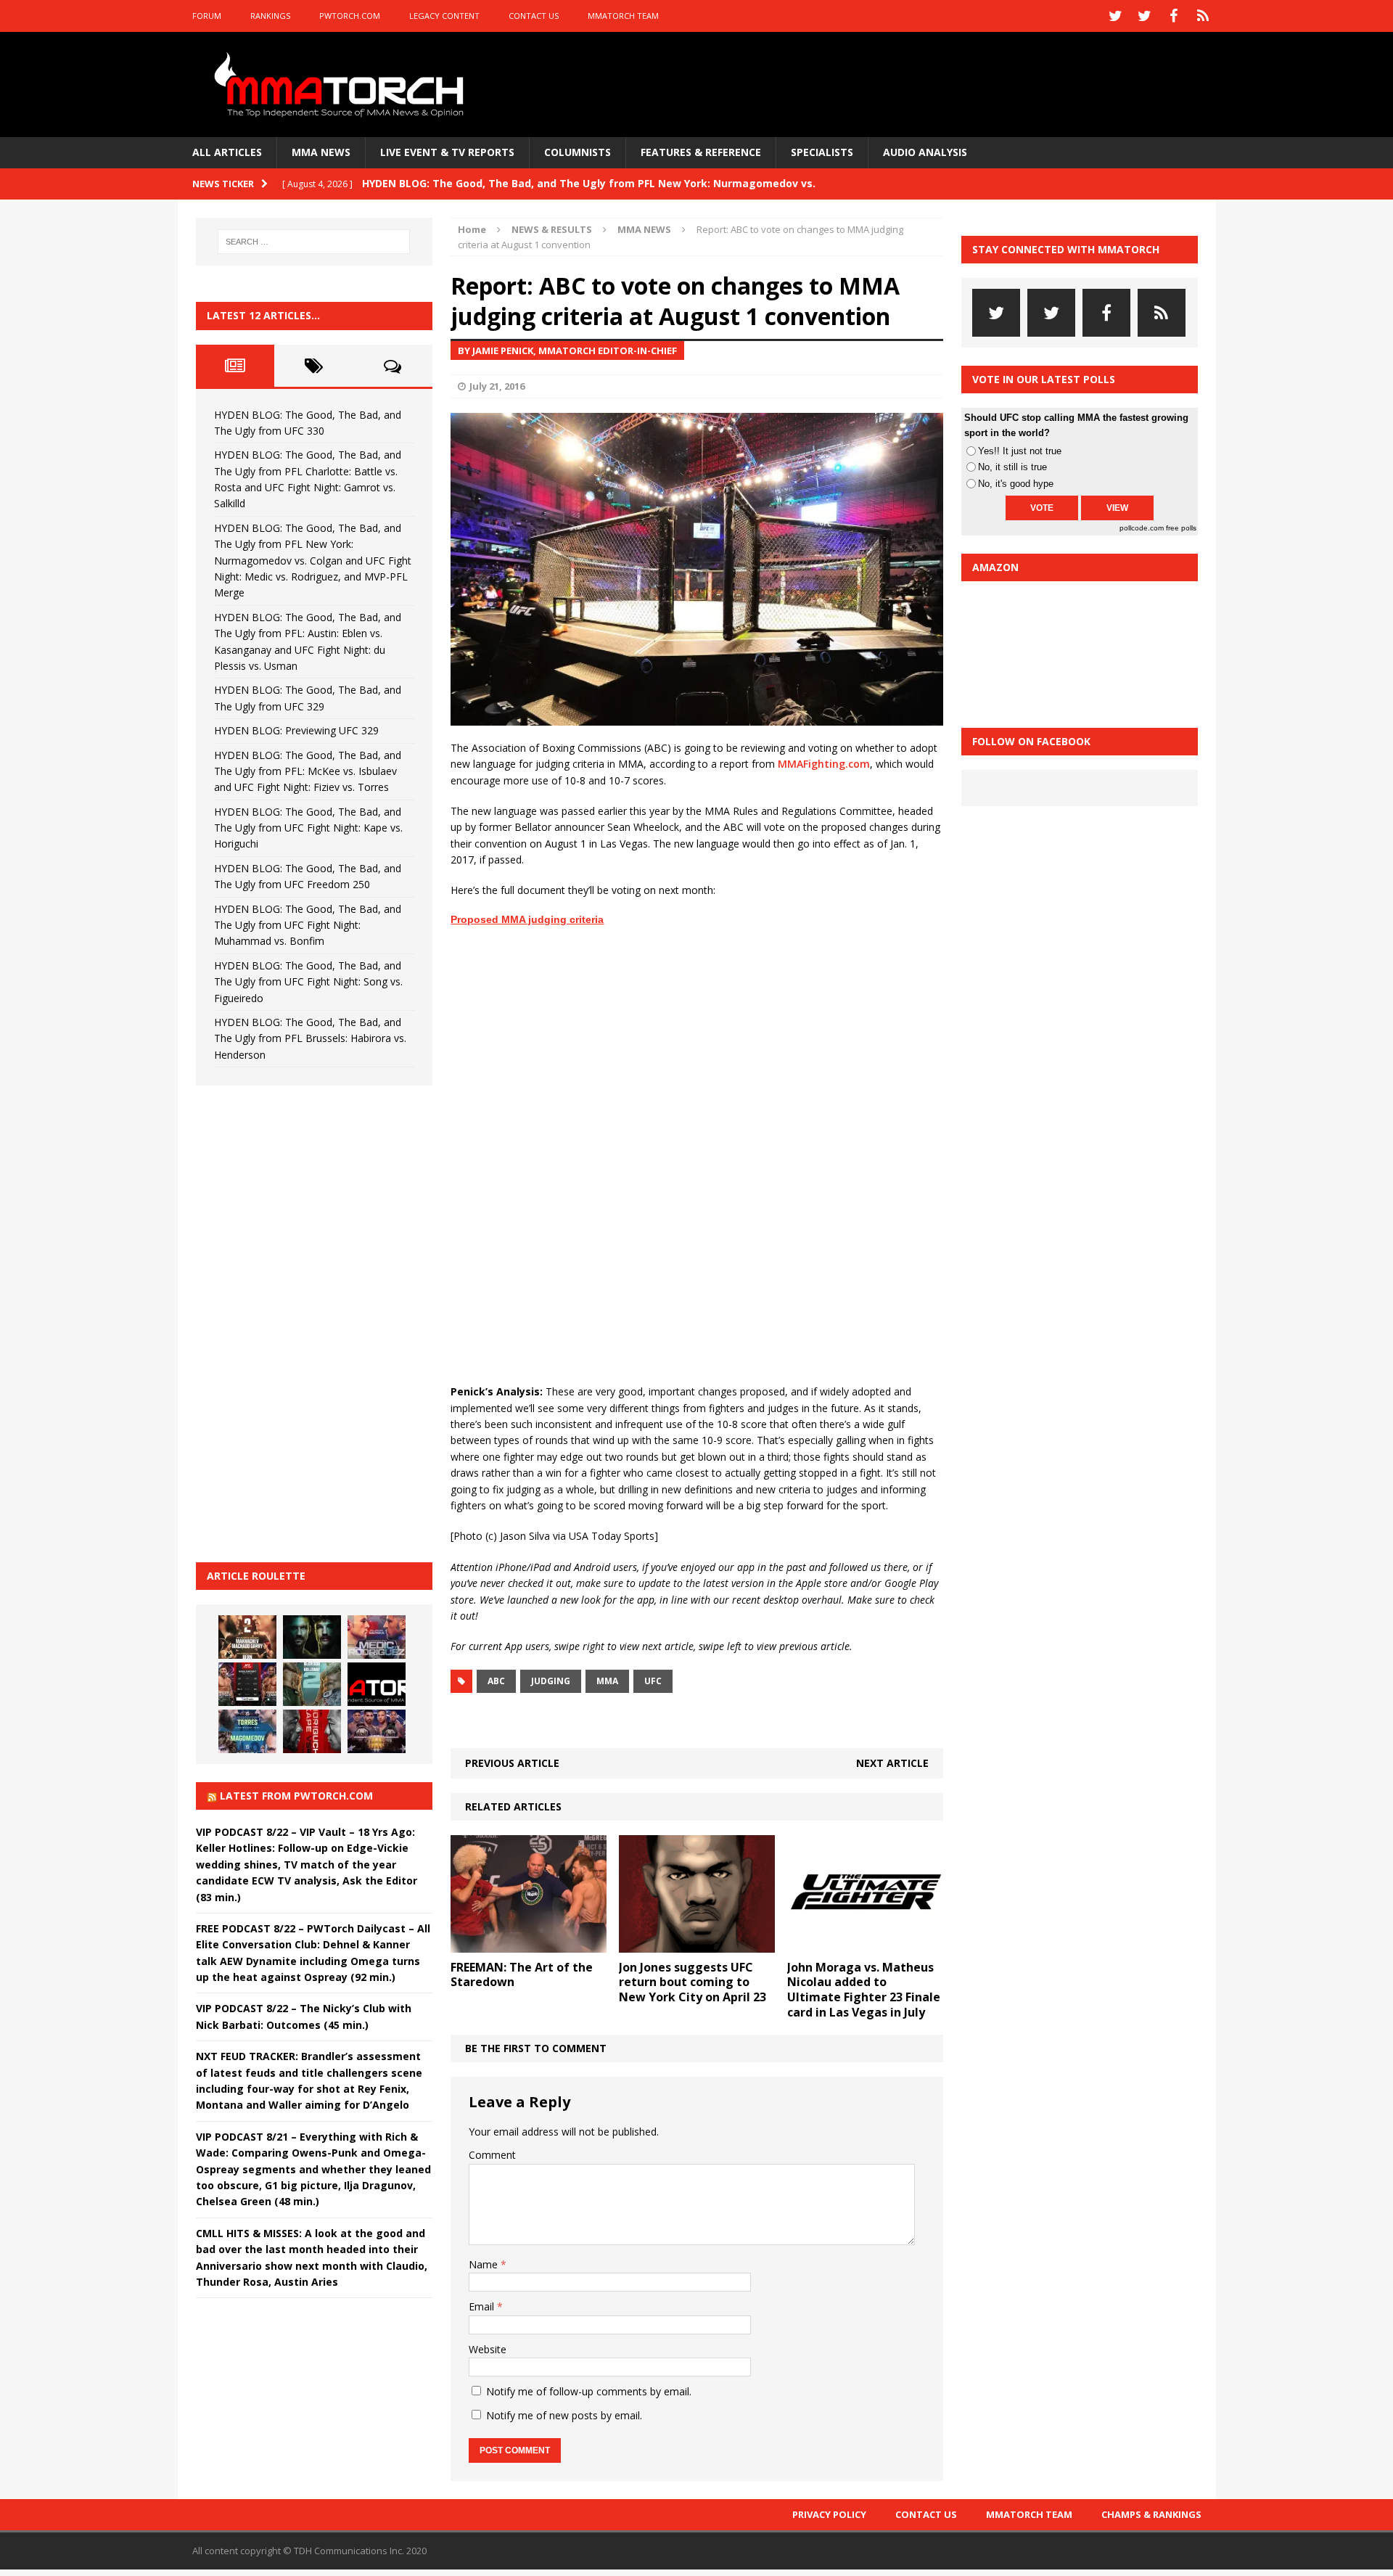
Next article (892, 1763)
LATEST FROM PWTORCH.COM (296, 1796)
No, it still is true (1012, 467)
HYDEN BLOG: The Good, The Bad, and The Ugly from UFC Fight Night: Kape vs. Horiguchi (308, 828)
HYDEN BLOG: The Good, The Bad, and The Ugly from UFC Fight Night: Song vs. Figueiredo (308, 982)
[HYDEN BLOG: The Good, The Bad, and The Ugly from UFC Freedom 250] (377, 1731)
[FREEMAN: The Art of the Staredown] (529, 1944)
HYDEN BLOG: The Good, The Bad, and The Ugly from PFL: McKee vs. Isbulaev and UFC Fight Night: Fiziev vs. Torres (308, 771)
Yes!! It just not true (1020, 451)
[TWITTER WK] (1145, 16)
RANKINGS (270, 16)
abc (496, 1681)
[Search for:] (314, 242)
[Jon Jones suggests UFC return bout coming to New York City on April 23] (697, 1944)
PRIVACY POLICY (829, 2514)
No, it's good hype (1016, 484)
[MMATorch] (342, 85)
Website (488, 2349)
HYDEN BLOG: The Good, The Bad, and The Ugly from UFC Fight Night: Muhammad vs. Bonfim (308, 925)
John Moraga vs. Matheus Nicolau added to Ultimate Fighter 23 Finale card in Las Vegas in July (864, 1990)
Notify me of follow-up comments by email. (589, 2391)
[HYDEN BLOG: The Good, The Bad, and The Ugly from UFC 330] (247, 1637)
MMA (607, 1681)
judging (551, 1681)
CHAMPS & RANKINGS (1151, 2514)
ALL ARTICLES (227, 152)
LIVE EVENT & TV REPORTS (447, 152)
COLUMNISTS (578, 152)
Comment (492, 2155)
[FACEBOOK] (1174, 16)
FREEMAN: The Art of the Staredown (522, 1975)
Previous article (512, 1763)
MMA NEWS (321, 152)
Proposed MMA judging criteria (527, 919)
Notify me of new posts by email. (564, 2415)
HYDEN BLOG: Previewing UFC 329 (296, 730)
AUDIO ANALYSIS (925, 152)
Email (483, 2306)
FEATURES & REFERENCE (701, 152)
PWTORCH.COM (350, 16)
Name (485, 2264)
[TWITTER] (1116, 16)
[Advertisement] (305, 1321)
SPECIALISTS (822, 152)
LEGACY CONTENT (444, 16)
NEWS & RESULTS (552, 229)
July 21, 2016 (497, 386)
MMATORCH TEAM (623, 16)
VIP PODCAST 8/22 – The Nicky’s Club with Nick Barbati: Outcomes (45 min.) (304, 2016)
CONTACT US (534, 16)
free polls (1181, 528)
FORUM (207, 16)
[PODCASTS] (1203, 16)
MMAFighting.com (824, 764)
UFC (653, 1681)
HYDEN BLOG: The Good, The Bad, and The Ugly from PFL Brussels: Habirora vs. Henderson (310, 1038)
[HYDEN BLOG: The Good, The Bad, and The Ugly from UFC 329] (312, 1684)
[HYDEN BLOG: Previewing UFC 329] (377, 1684)
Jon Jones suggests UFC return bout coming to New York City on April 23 (693, 1982)
